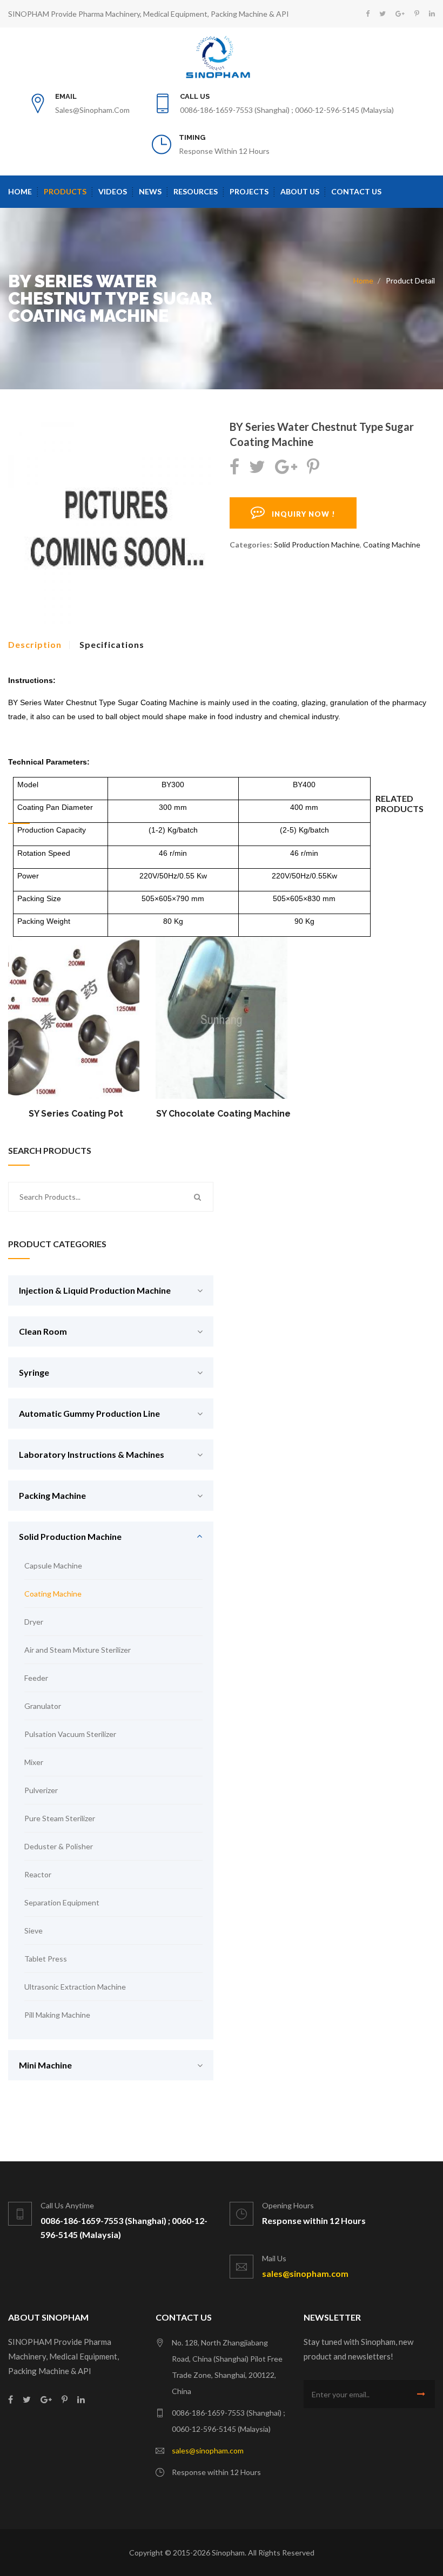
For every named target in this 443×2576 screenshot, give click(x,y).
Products (65, 191)
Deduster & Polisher (59, 1846)
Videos (113, 191)
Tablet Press (46, 1959)
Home (20, 191)
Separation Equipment (62, 1902)
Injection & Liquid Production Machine (95, 1290)
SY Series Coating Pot (76, 1114)
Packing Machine (52, 1495)
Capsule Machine (53, 1566)
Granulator (43, 1706)
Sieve (33, 1931)
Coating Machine (392, 545)
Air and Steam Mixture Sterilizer (78, 1650)
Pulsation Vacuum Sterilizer (70, 1734)
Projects (249, 191)
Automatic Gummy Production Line (89, 1413)
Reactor (38, 1874)
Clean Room (43, 1331)
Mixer (34, 1762)
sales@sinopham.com (92, 110)
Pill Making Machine (57, 2015)
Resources (196, 191)
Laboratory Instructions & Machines (92, 1454)
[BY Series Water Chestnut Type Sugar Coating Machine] (111, 524)
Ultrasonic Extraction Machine (75, 1987)
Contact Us (356, 191)
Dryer (34, 1622)
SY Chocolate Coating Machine (223, 1114)
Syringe (34, 1372)
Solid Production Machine (317, 545)
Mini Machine (45, 2065)
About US (300, 191)
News (150, 191)
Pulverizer (41, 1790)
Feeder (36, 1678)
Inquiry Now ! (300, 514)
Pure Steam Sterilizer (60, 1818)
